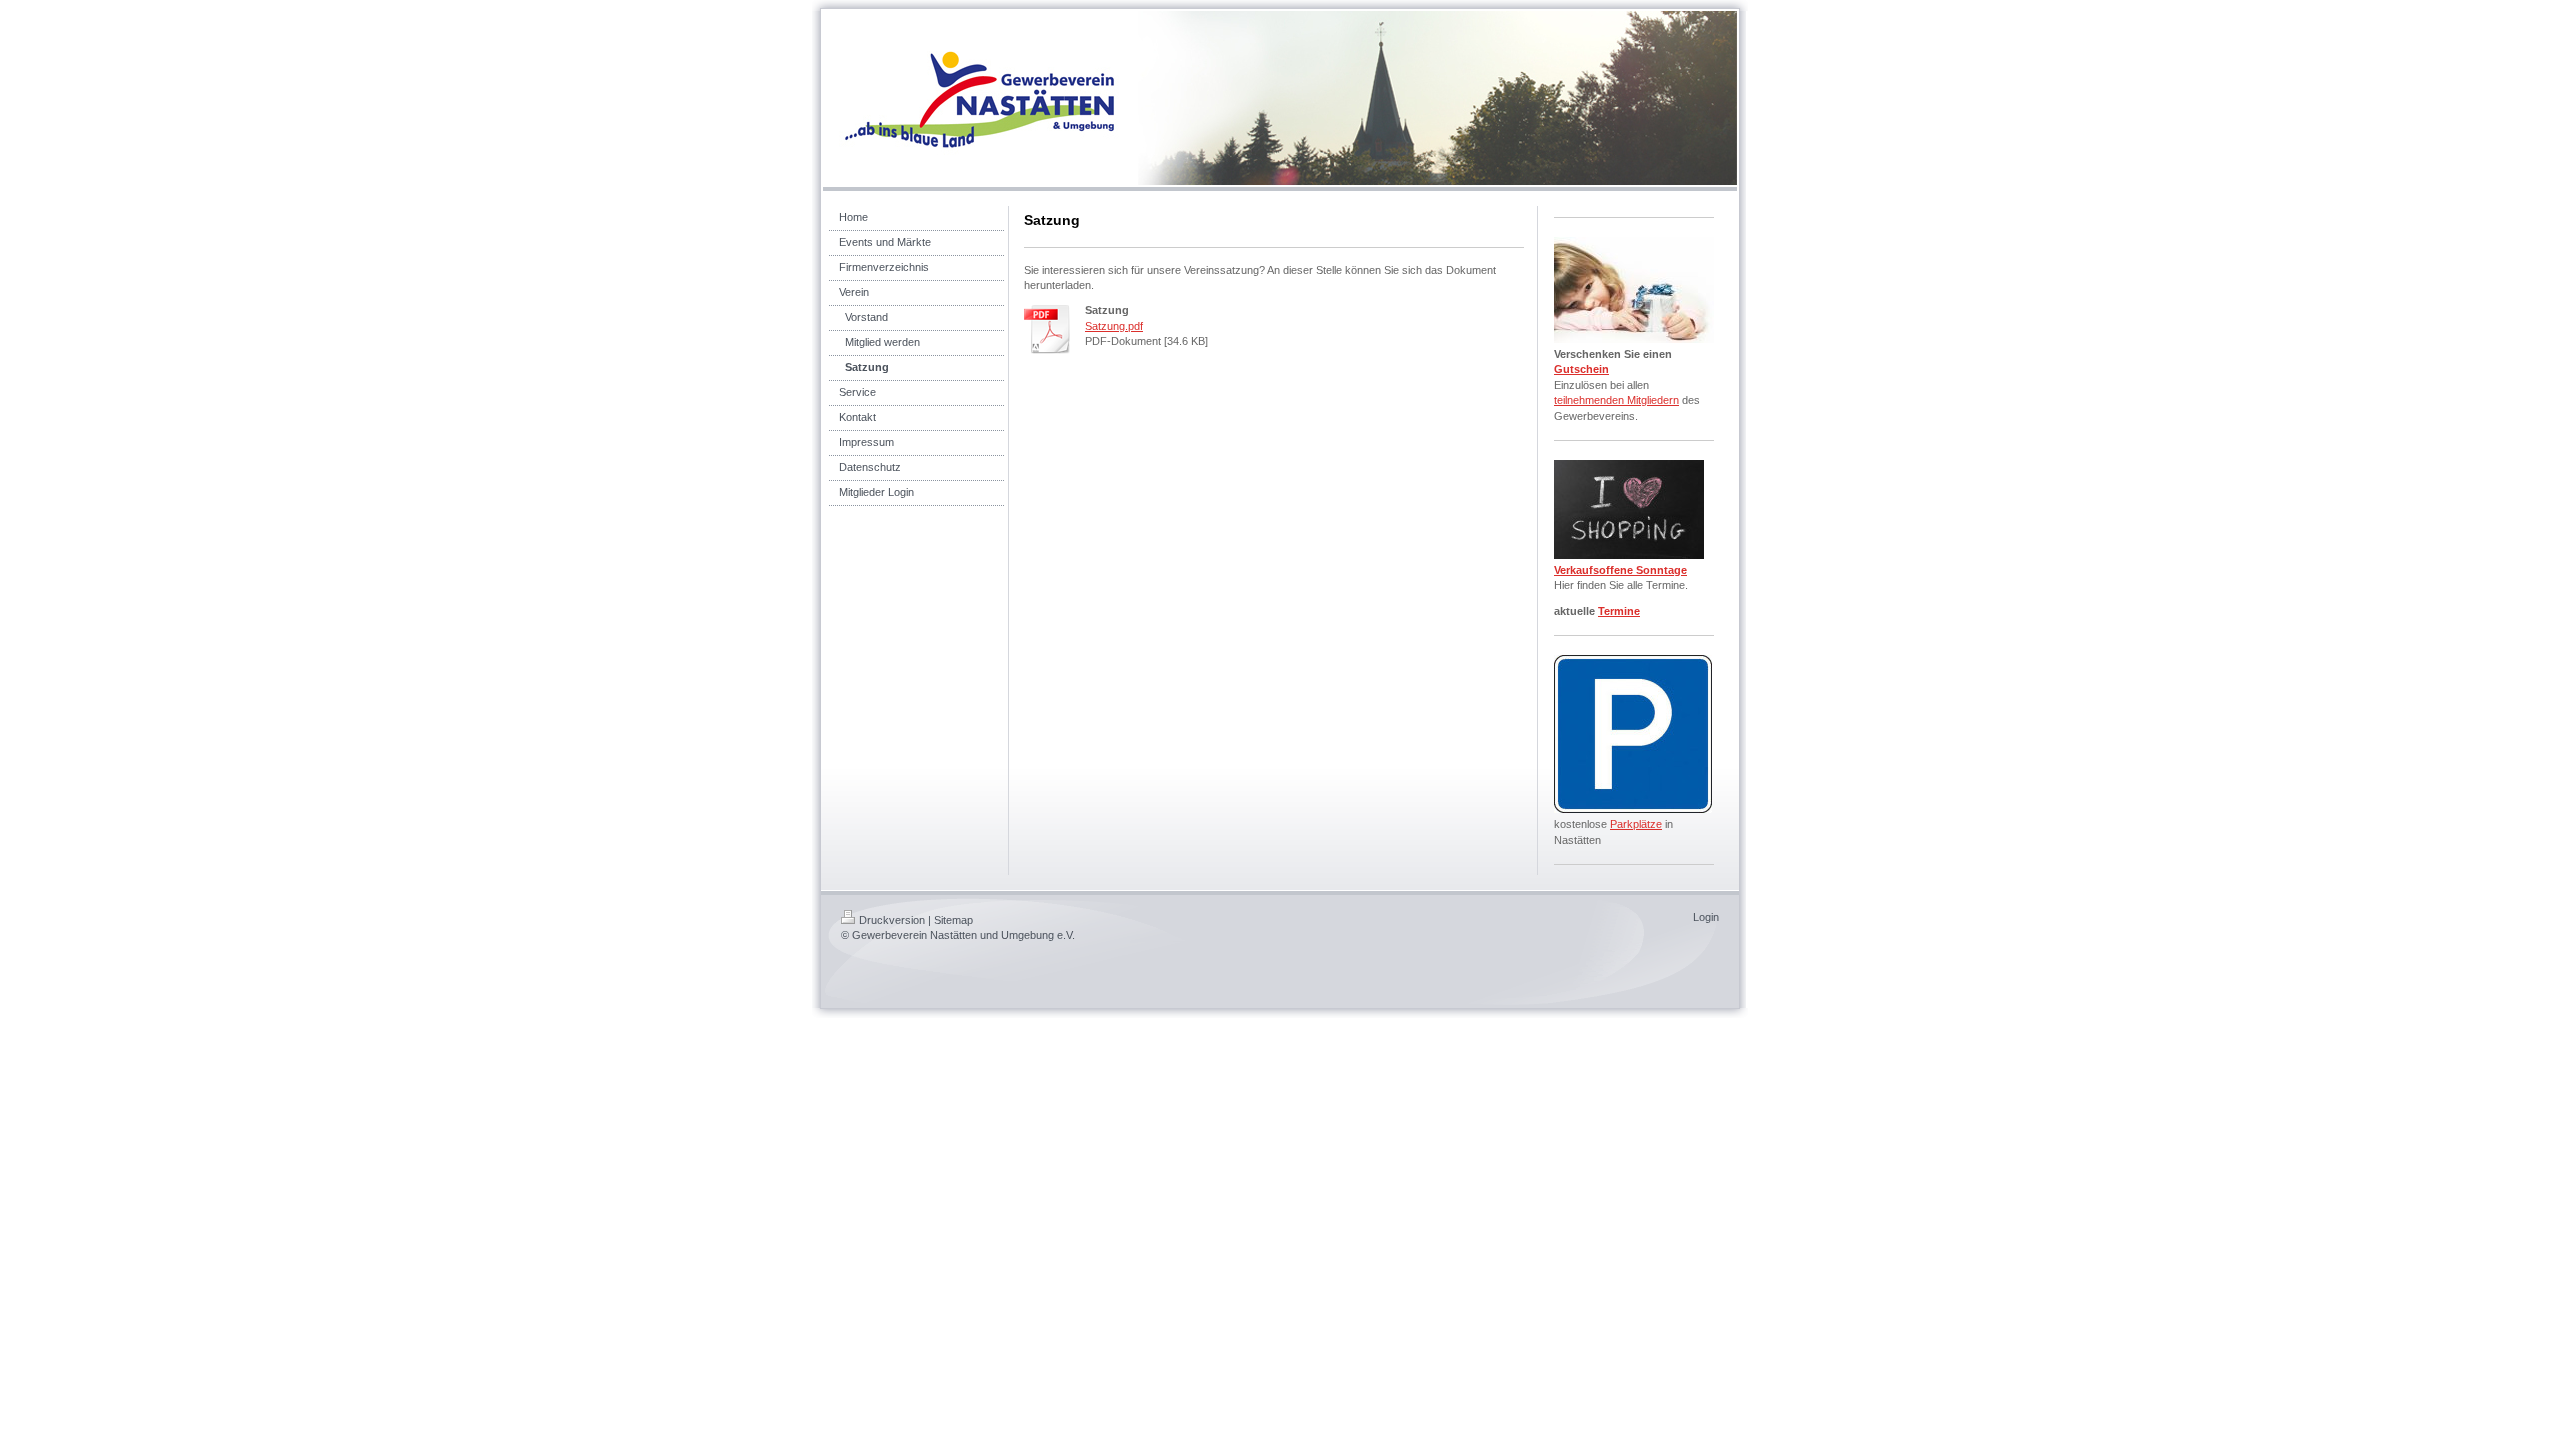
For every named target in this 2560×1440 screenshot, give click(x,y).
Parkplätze (1636, 824)
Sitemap (953, 920)
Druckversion (892, 920)
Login (1706, 917)
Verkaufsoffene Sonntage (1620, 570)
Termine (1619, 611)
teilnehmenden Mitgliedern (1616, 400)
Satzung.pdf (1114, 326)
